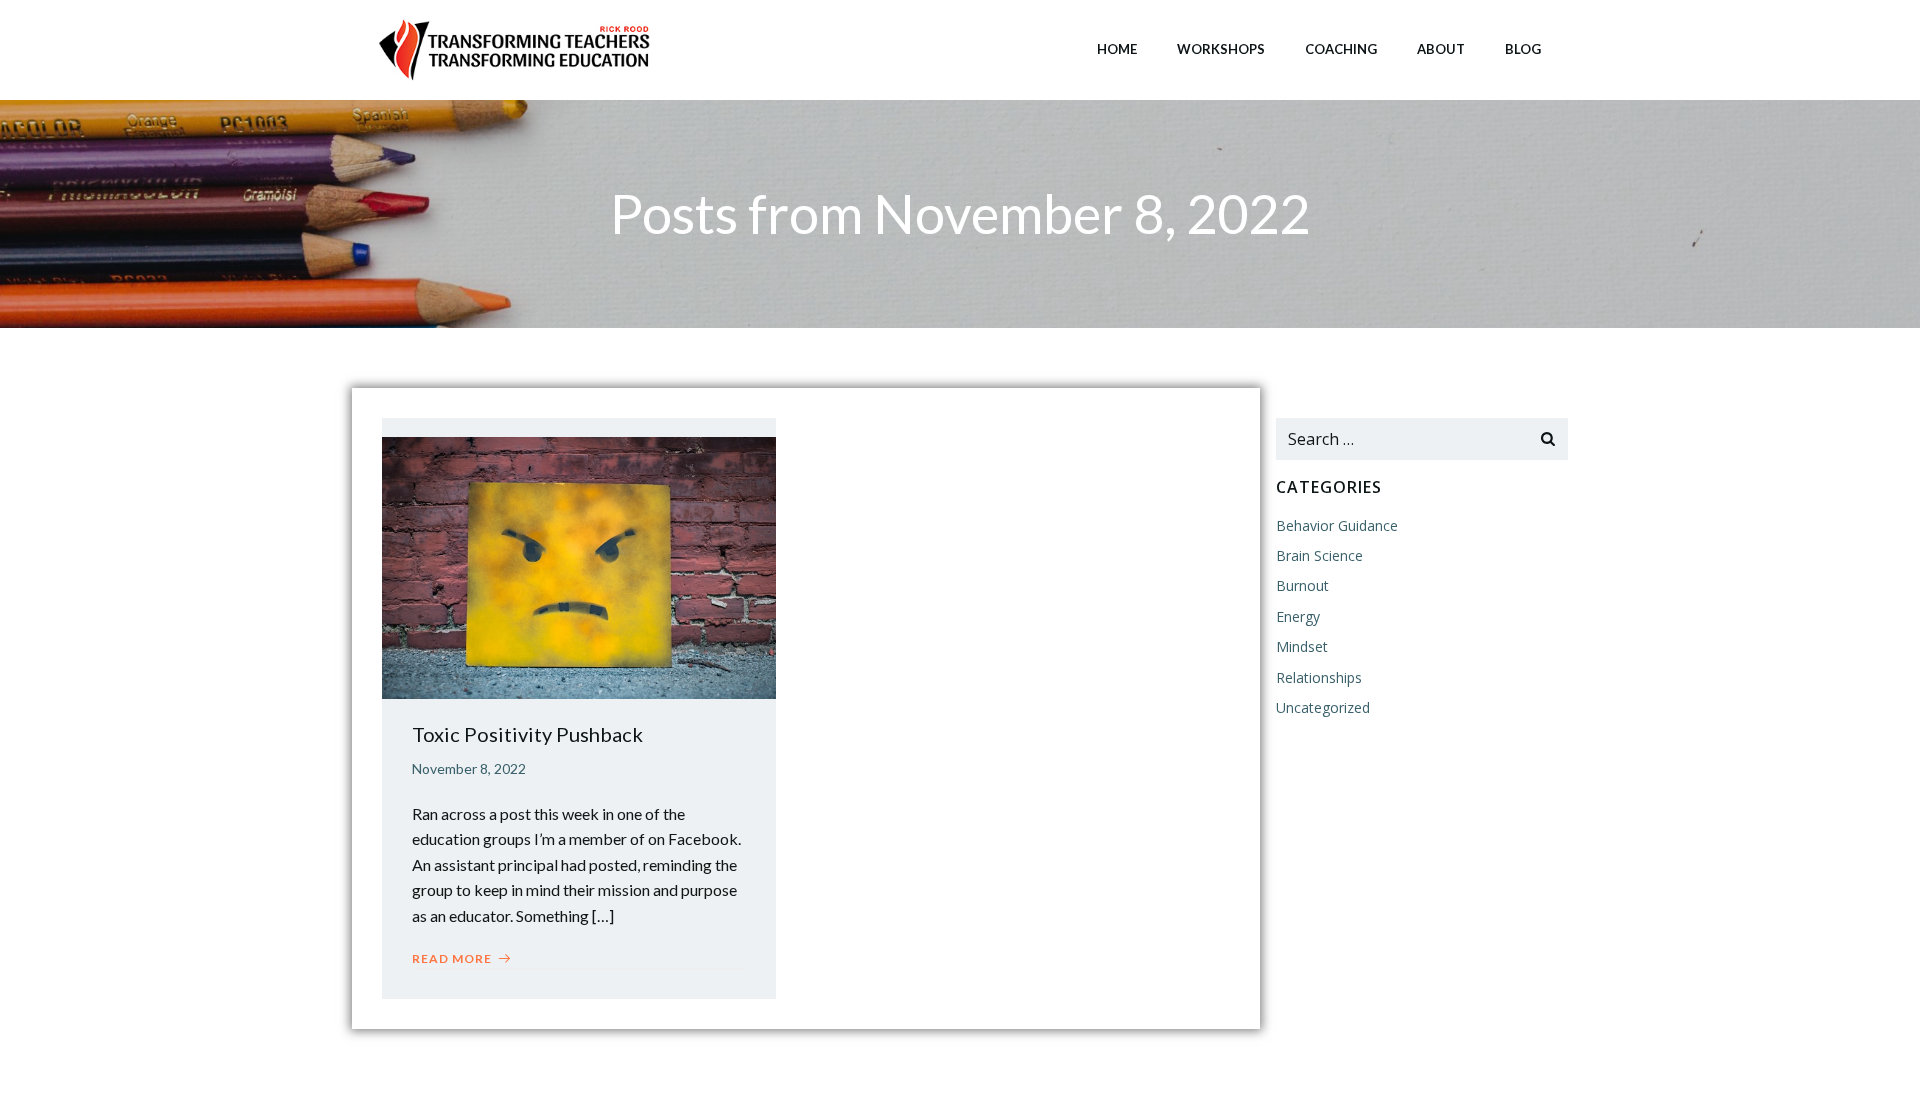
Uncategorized (1323, 707)
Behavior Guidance (1337, 525)
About (1441, 49)
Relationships (1319, 677)
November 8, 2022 (469, 768)
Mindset (1302, 646)
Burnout (1302, 585)
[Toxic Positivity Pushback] (579, 565)
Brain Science (1319, 555)
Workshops (1221, 49)
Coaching (1341, 49)
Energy (1298, 616)
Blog (1523, 49)
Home (1117, 49)
